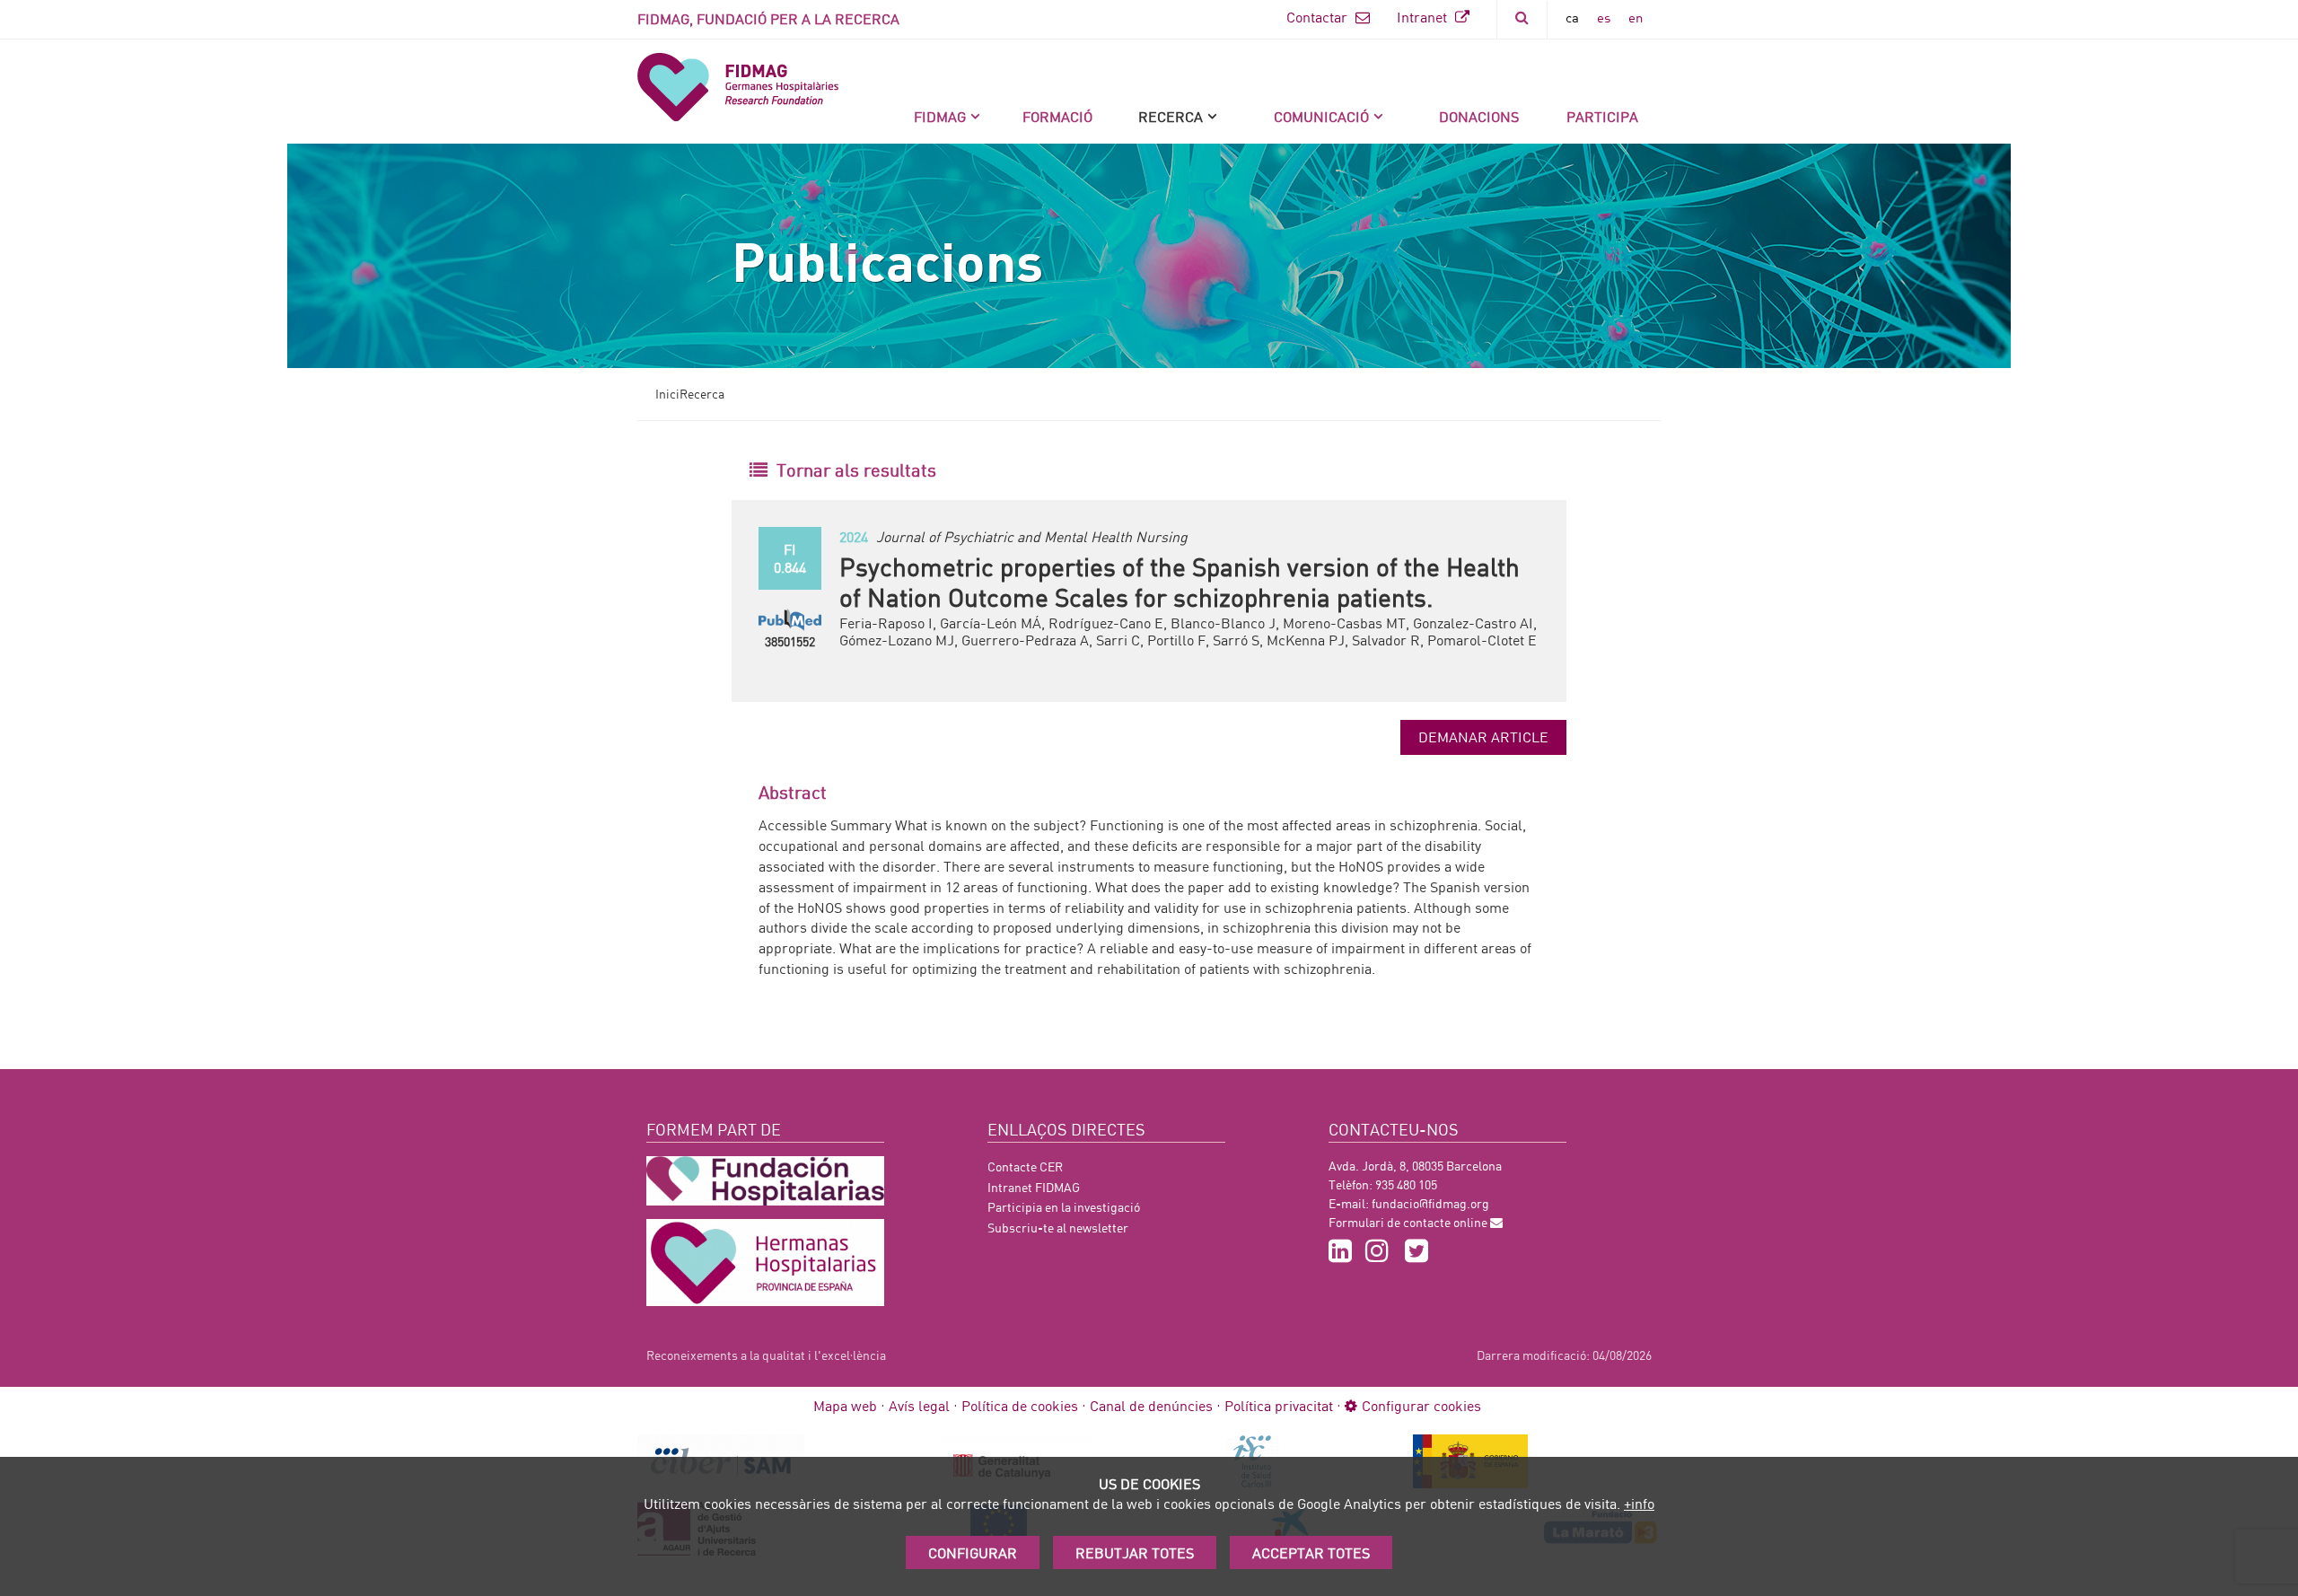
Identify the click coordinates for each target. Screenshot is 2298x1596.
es (1604, 17)
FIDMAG (940, 116)
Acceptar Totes (1311, 1552)
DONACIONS (1479, 116)
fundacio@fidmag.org (1430, 1203)
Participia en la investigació (1064, 1207)
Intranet (1424, 17)
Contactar (1319, 17)
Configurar (973, 1552)
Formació (1057, 116)
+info (1639, 1503)
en (1636, 17)
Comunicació (1321, 116)
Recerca (1171, 116)
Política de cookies (1020, 1405)
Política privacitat (1279, 1405)
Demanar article (1483, 737)
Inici (667, 394)
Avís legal (919, 1405)
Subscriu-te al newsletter (1058, 1228)
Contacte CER (1025, 1166)
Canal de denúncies (1151, 1405)
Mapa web (845, 1405)
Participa (1602, 116)
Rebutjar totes (1135, 1552)
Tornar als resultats (856, 469)
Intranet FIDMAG (1034, 1187)
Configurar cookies (1421, 1405)
